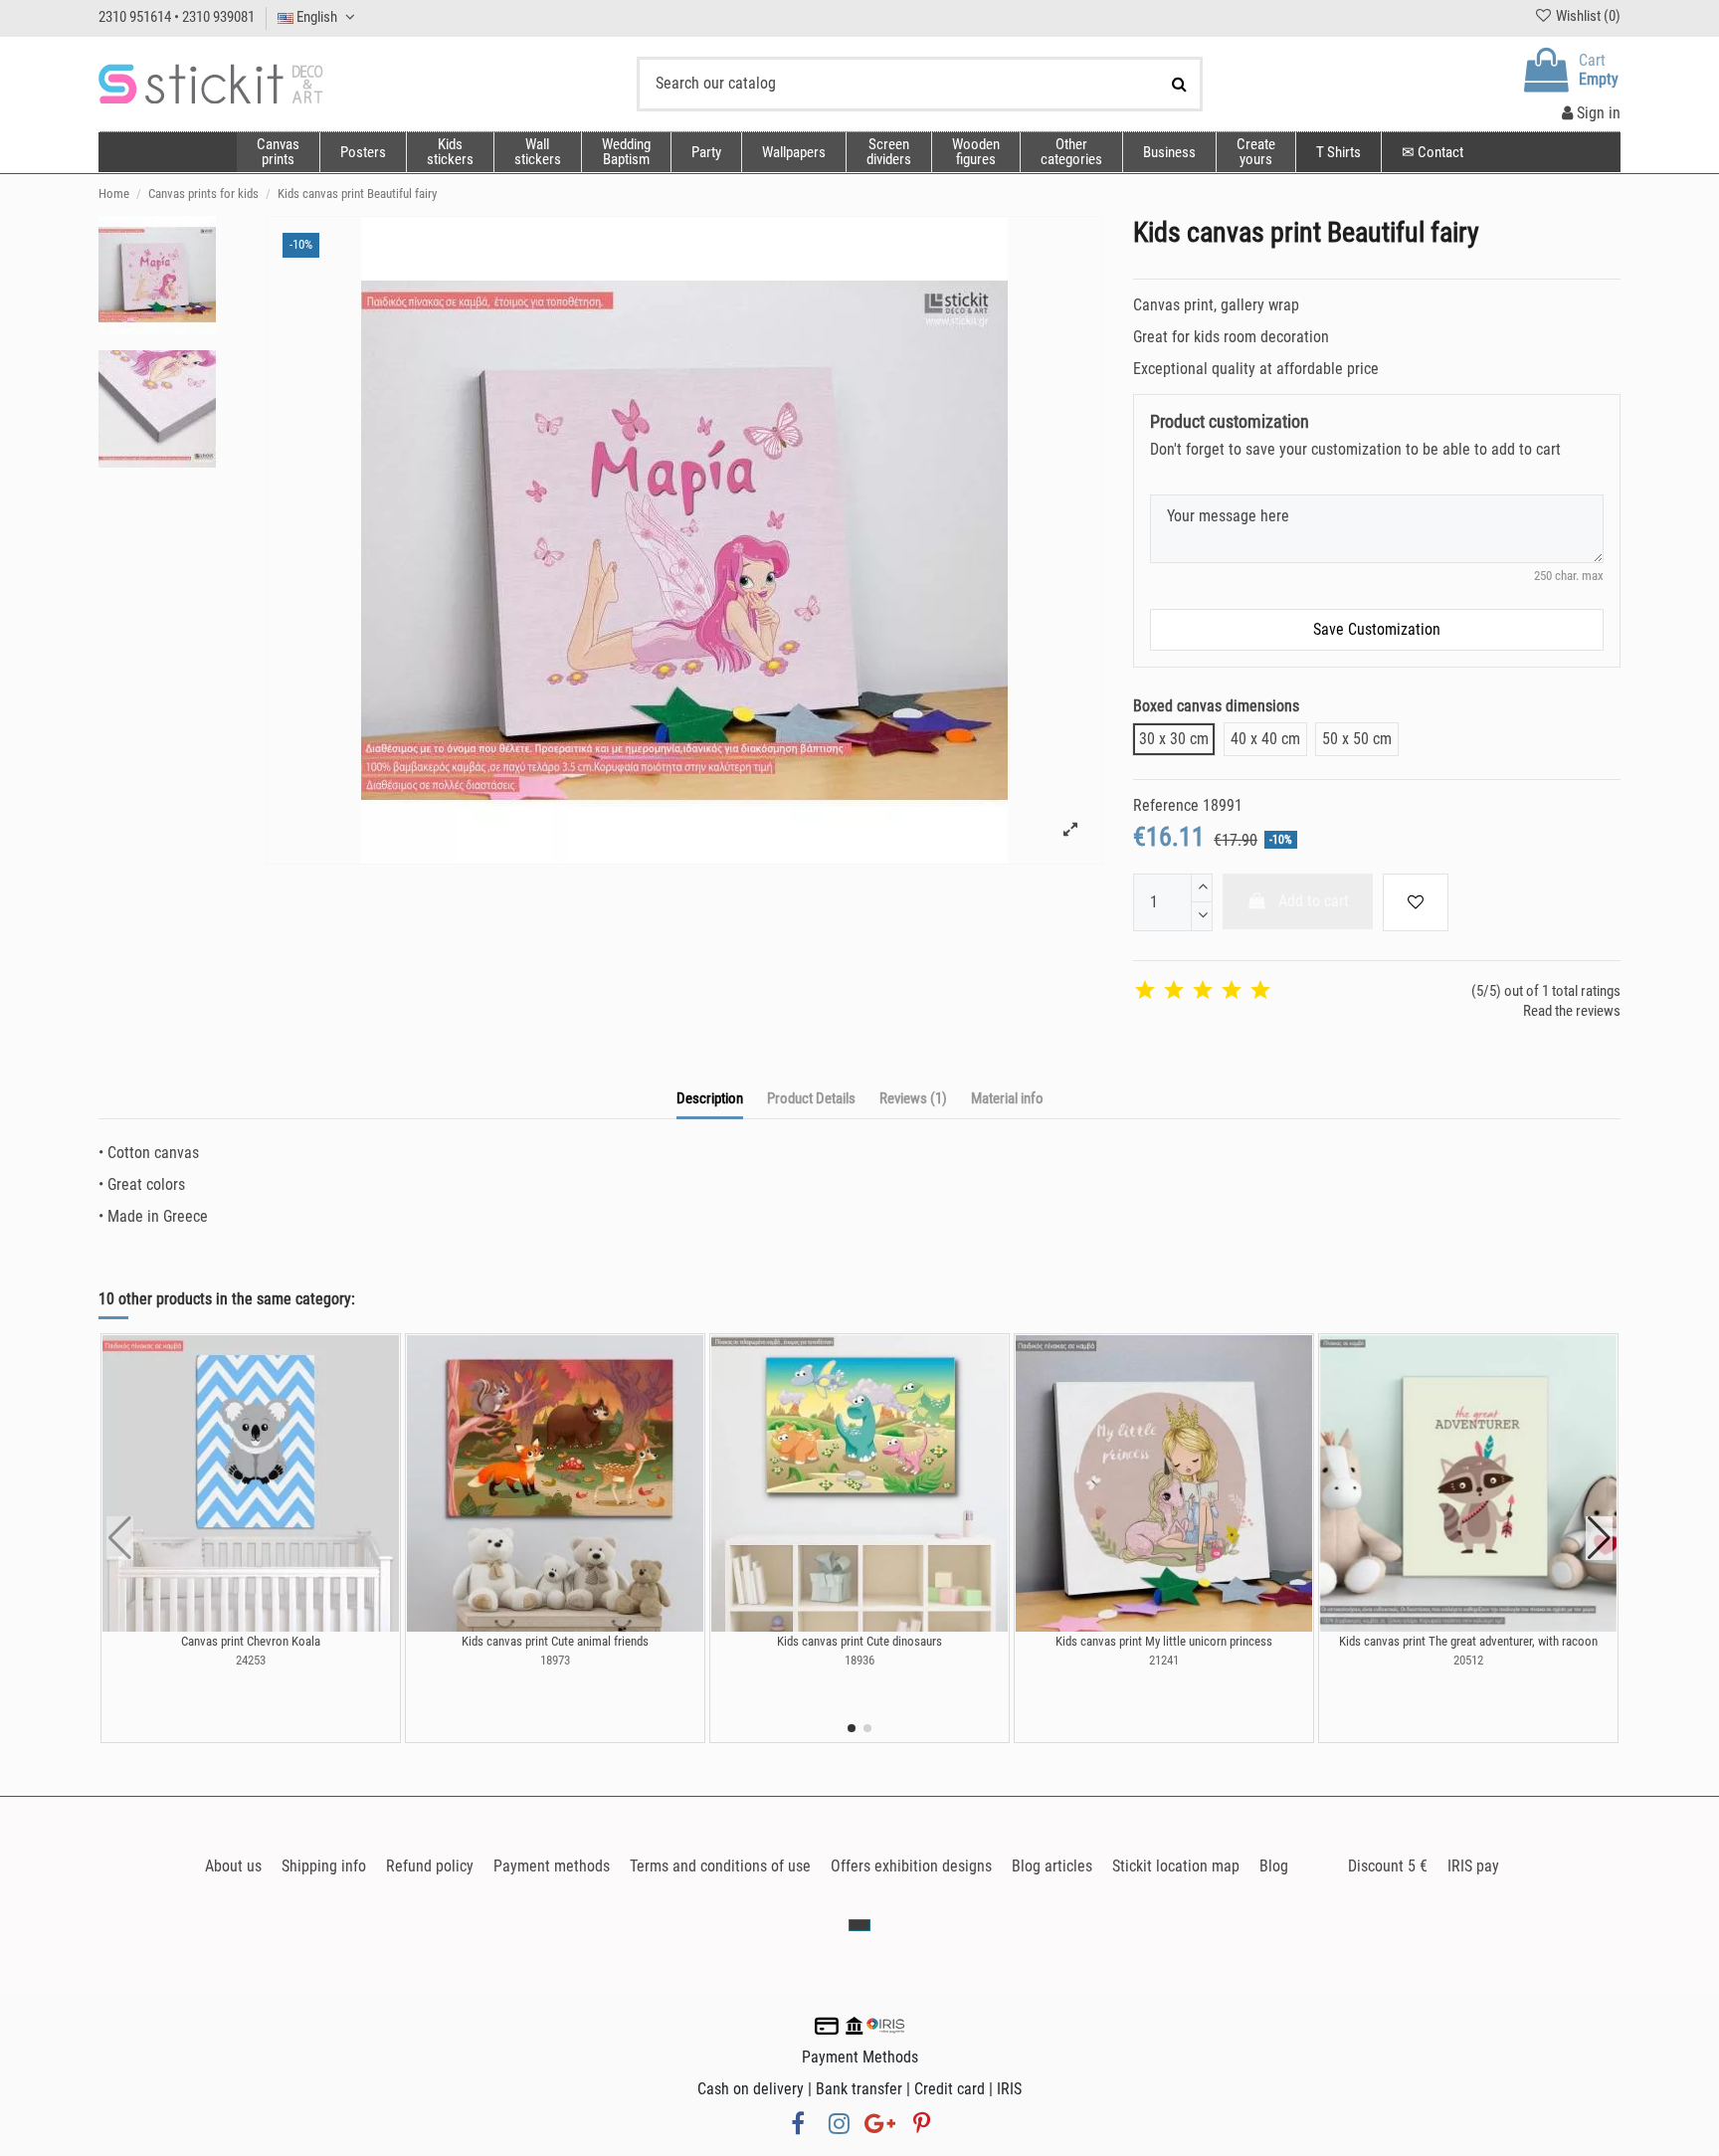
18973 (555, 1660)
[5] (1260, 991)
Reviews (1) (913, 1098)
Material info (1007, 1098)
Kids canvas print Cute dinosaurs (859, 1641)
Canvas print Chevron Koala (251, 1641)
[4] (1232, 991)
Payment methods (552, 1866)
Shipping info (324, 1866)
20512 (1468, 1660)
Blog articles (1052, 1866)
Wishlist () (1587, 16)
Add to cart (1314, 901)
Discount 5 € (1388, 1866)
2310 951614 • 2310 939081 (177, 17)
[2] (1174, 991)
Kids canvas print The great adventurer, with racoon (1468, 1641)
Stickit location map (1176, 1866)
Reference (1166, 805)
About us (233, 1866)
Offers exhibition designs (911, 1866)
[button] (1071, 152)
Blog (1274, 1866)
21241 (1164, 1660)
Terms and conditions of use (720, 1866)
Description (710, 1098)
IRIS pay (1473, 1866)
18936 (859, 1660)
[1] (1145, 991)
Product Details (811, 1098)
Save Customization (1377, 629)
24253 (251, 1660)
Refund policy (430, 1866)
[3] (1203, 991)
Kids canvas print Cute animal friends (555, 1641)
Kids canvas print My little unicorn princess (1164, 1641)
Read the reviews (1572, 1011)
